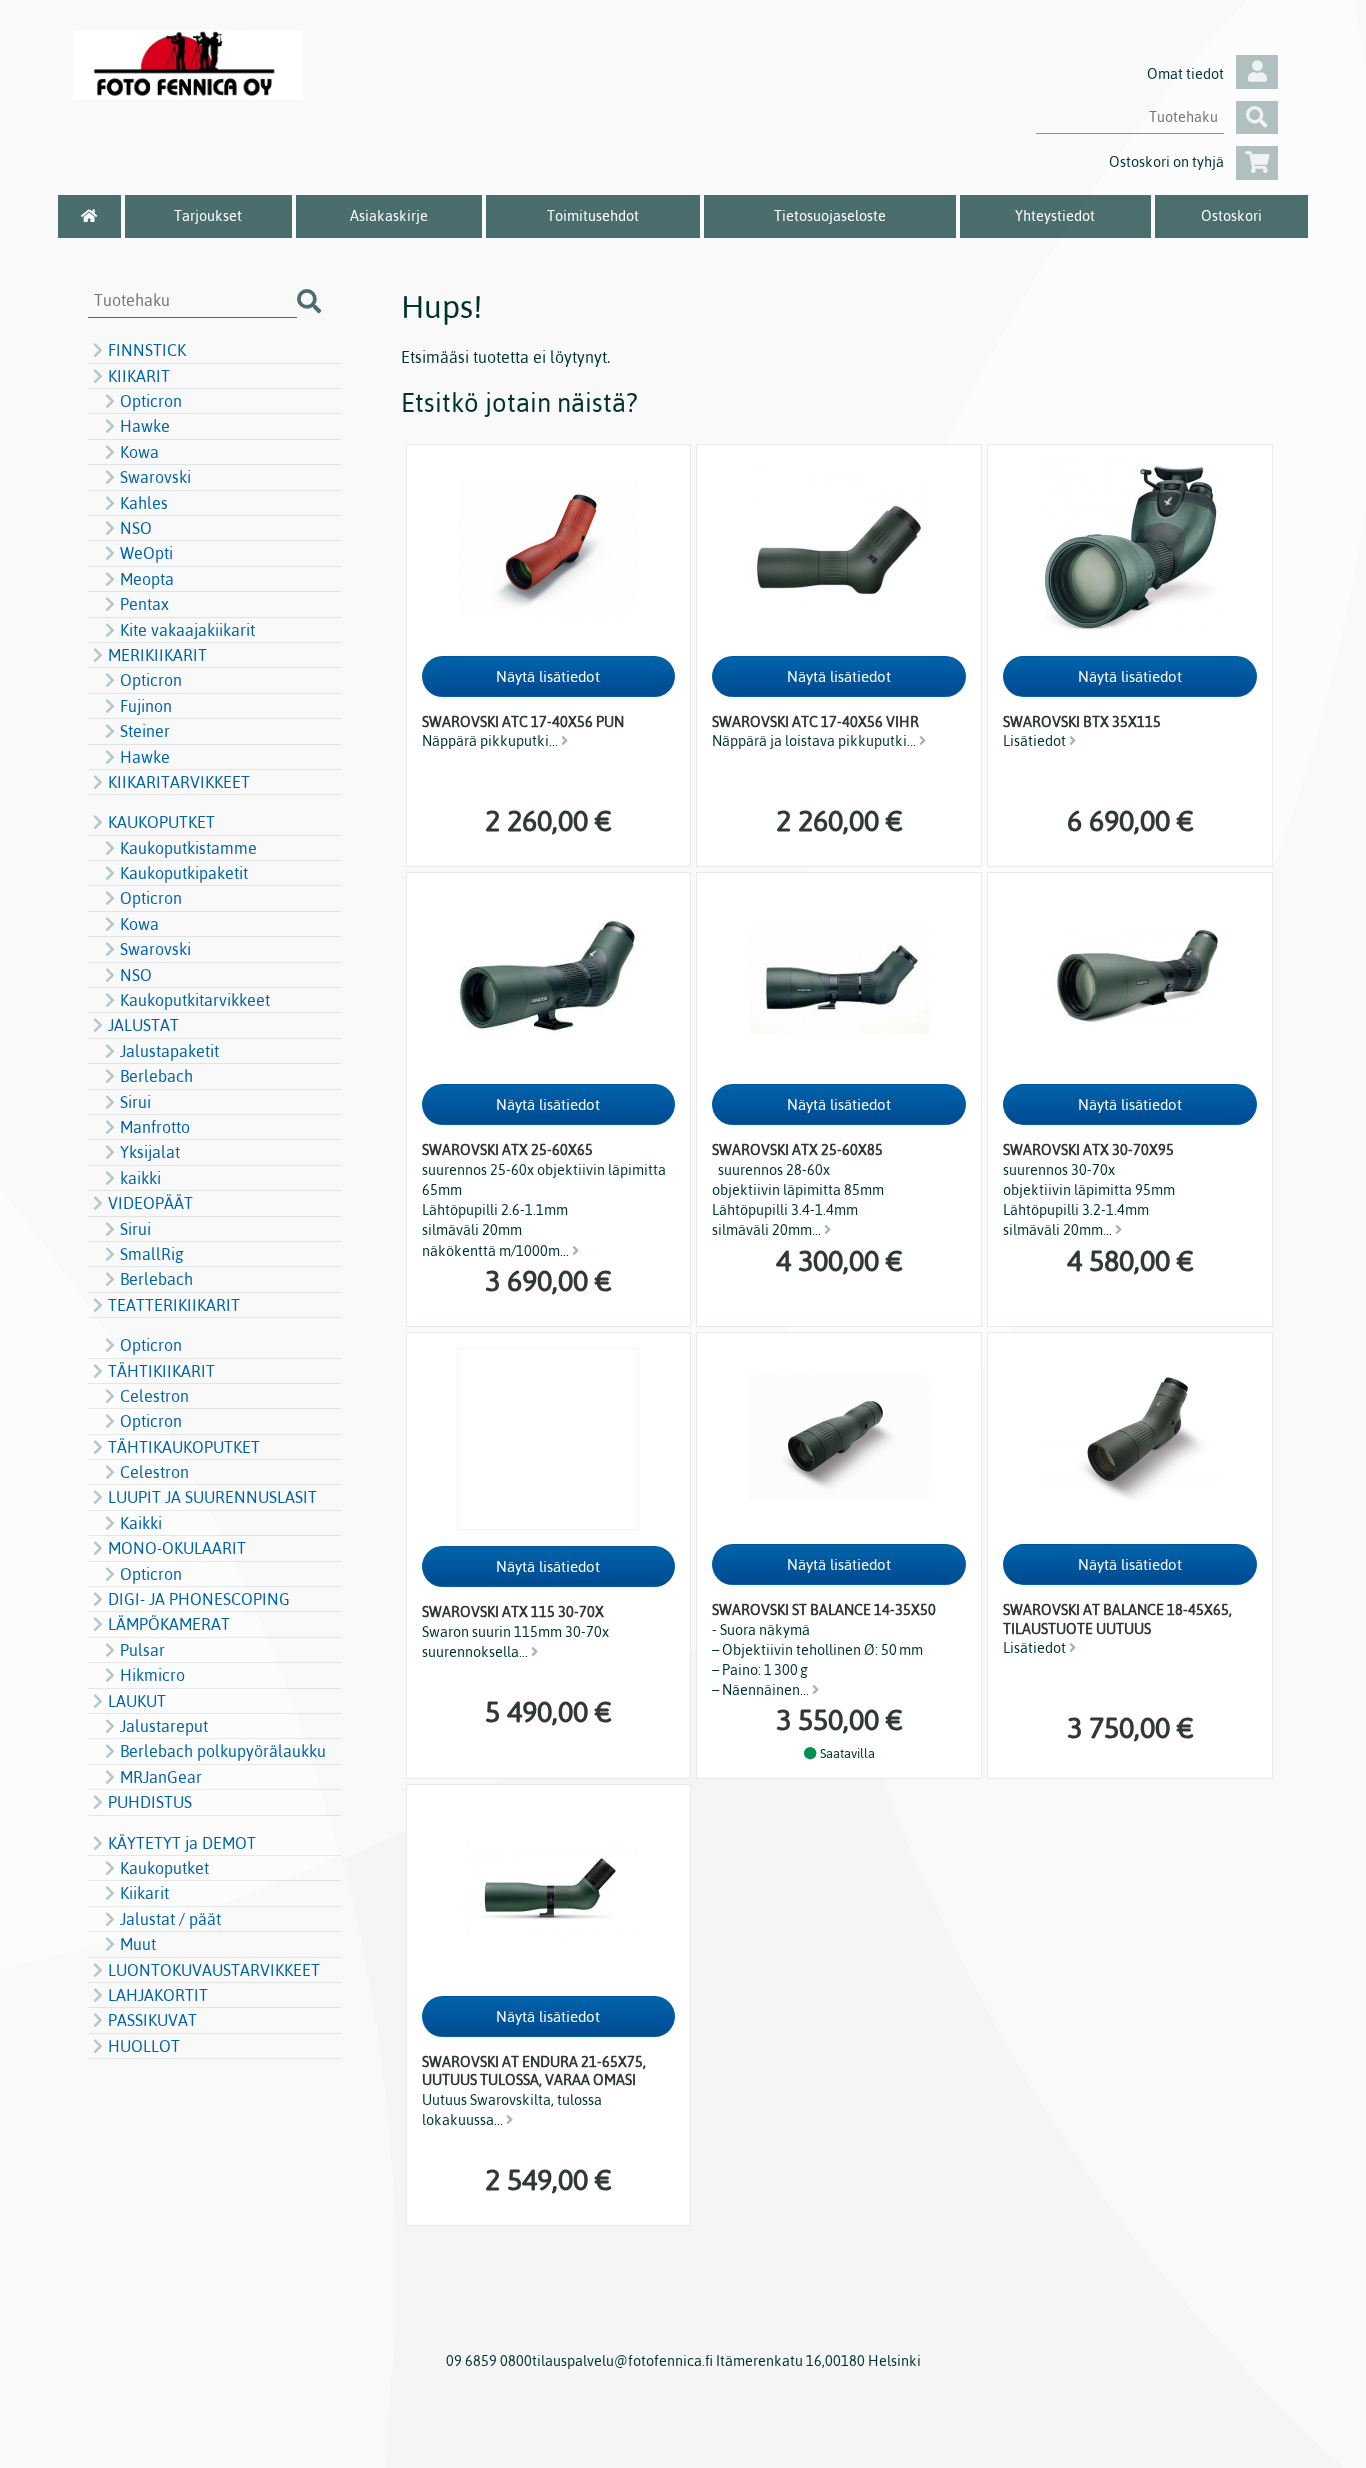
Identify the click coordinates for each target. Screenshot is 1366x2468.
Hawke (145, 426)
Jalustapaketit (169, 1051)
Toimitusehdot (593, 216)
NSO (136, 528)
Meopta (147, 579)
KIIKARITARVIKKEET (179, 782)
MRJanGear (161, 1777)
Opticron (151, 401)
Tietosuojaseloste (830, 216)
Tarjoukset (208, 216)
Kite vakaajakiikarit (187, 630)
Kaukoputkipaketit (184, 873)
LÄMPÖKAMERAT (169, 1624)
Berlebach (156, 1076)
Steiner (145, 731)
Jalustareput (164, 1726)
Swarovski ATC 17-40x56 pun (523, 722)
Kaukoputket (164, 1868)
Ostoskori (1231, 216)
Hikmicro (152, 1675)
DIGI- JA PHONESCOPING (199, 1599)
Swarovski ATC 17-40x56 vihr (815, 722)
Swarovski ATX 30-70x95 (1088, 1150)
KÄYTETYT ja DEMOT (182, 1843)
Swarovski (155, 477)
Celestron (154, 1396)
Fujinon (146, 706)
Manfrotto (155, 1127)
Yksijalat (150, 1152)
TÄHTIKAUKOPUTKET (184, 1447)
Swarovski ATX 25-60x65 (507, 1150)
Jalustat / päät (170, 1919)
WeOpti (146, 553)
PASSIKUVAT (152, 2020)
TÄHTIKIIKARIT (161, 1371)
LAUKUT (137, 1701)
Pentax (144, 604)
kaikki (140, 1178)
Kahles (144, 503)
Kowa (139, 452)
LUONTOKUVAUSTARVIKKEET (214, 1970)
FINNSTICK (147, 350)
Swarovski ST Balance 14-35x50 (824, 1610)
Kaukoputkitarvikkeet (195, 1000)
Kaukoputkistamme (188, 848)
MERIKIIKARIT (157, 655)
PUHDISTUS (150, 1802)
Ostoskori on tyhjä (1166, 162)
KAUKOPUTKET (161, 822)
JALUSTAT (143, 1025)
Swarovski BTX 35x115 (1082, 722)
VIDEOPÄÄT (150, 1203)
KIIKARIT (139, 376)
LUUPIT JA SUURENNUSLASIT (212, 1497)
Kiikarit (144, 1893)
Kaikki (141, 1523)
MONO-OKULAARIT (177, 1548)
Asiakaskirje (389, 216)
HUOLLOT (144, 2046)
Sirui (135, 1102)
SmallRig (152, 1254)
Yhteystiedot (1055, 216)
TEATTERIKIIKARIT (174, 1305)
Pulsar (142, 1650)
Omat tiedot (1185, 74)
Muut (138, 1944)
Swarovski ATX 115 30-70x (513, 1612)
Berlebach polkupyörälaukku (223, 1751)
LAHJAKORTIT (158, 1995)
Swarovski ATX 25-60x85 (797, 1150)
